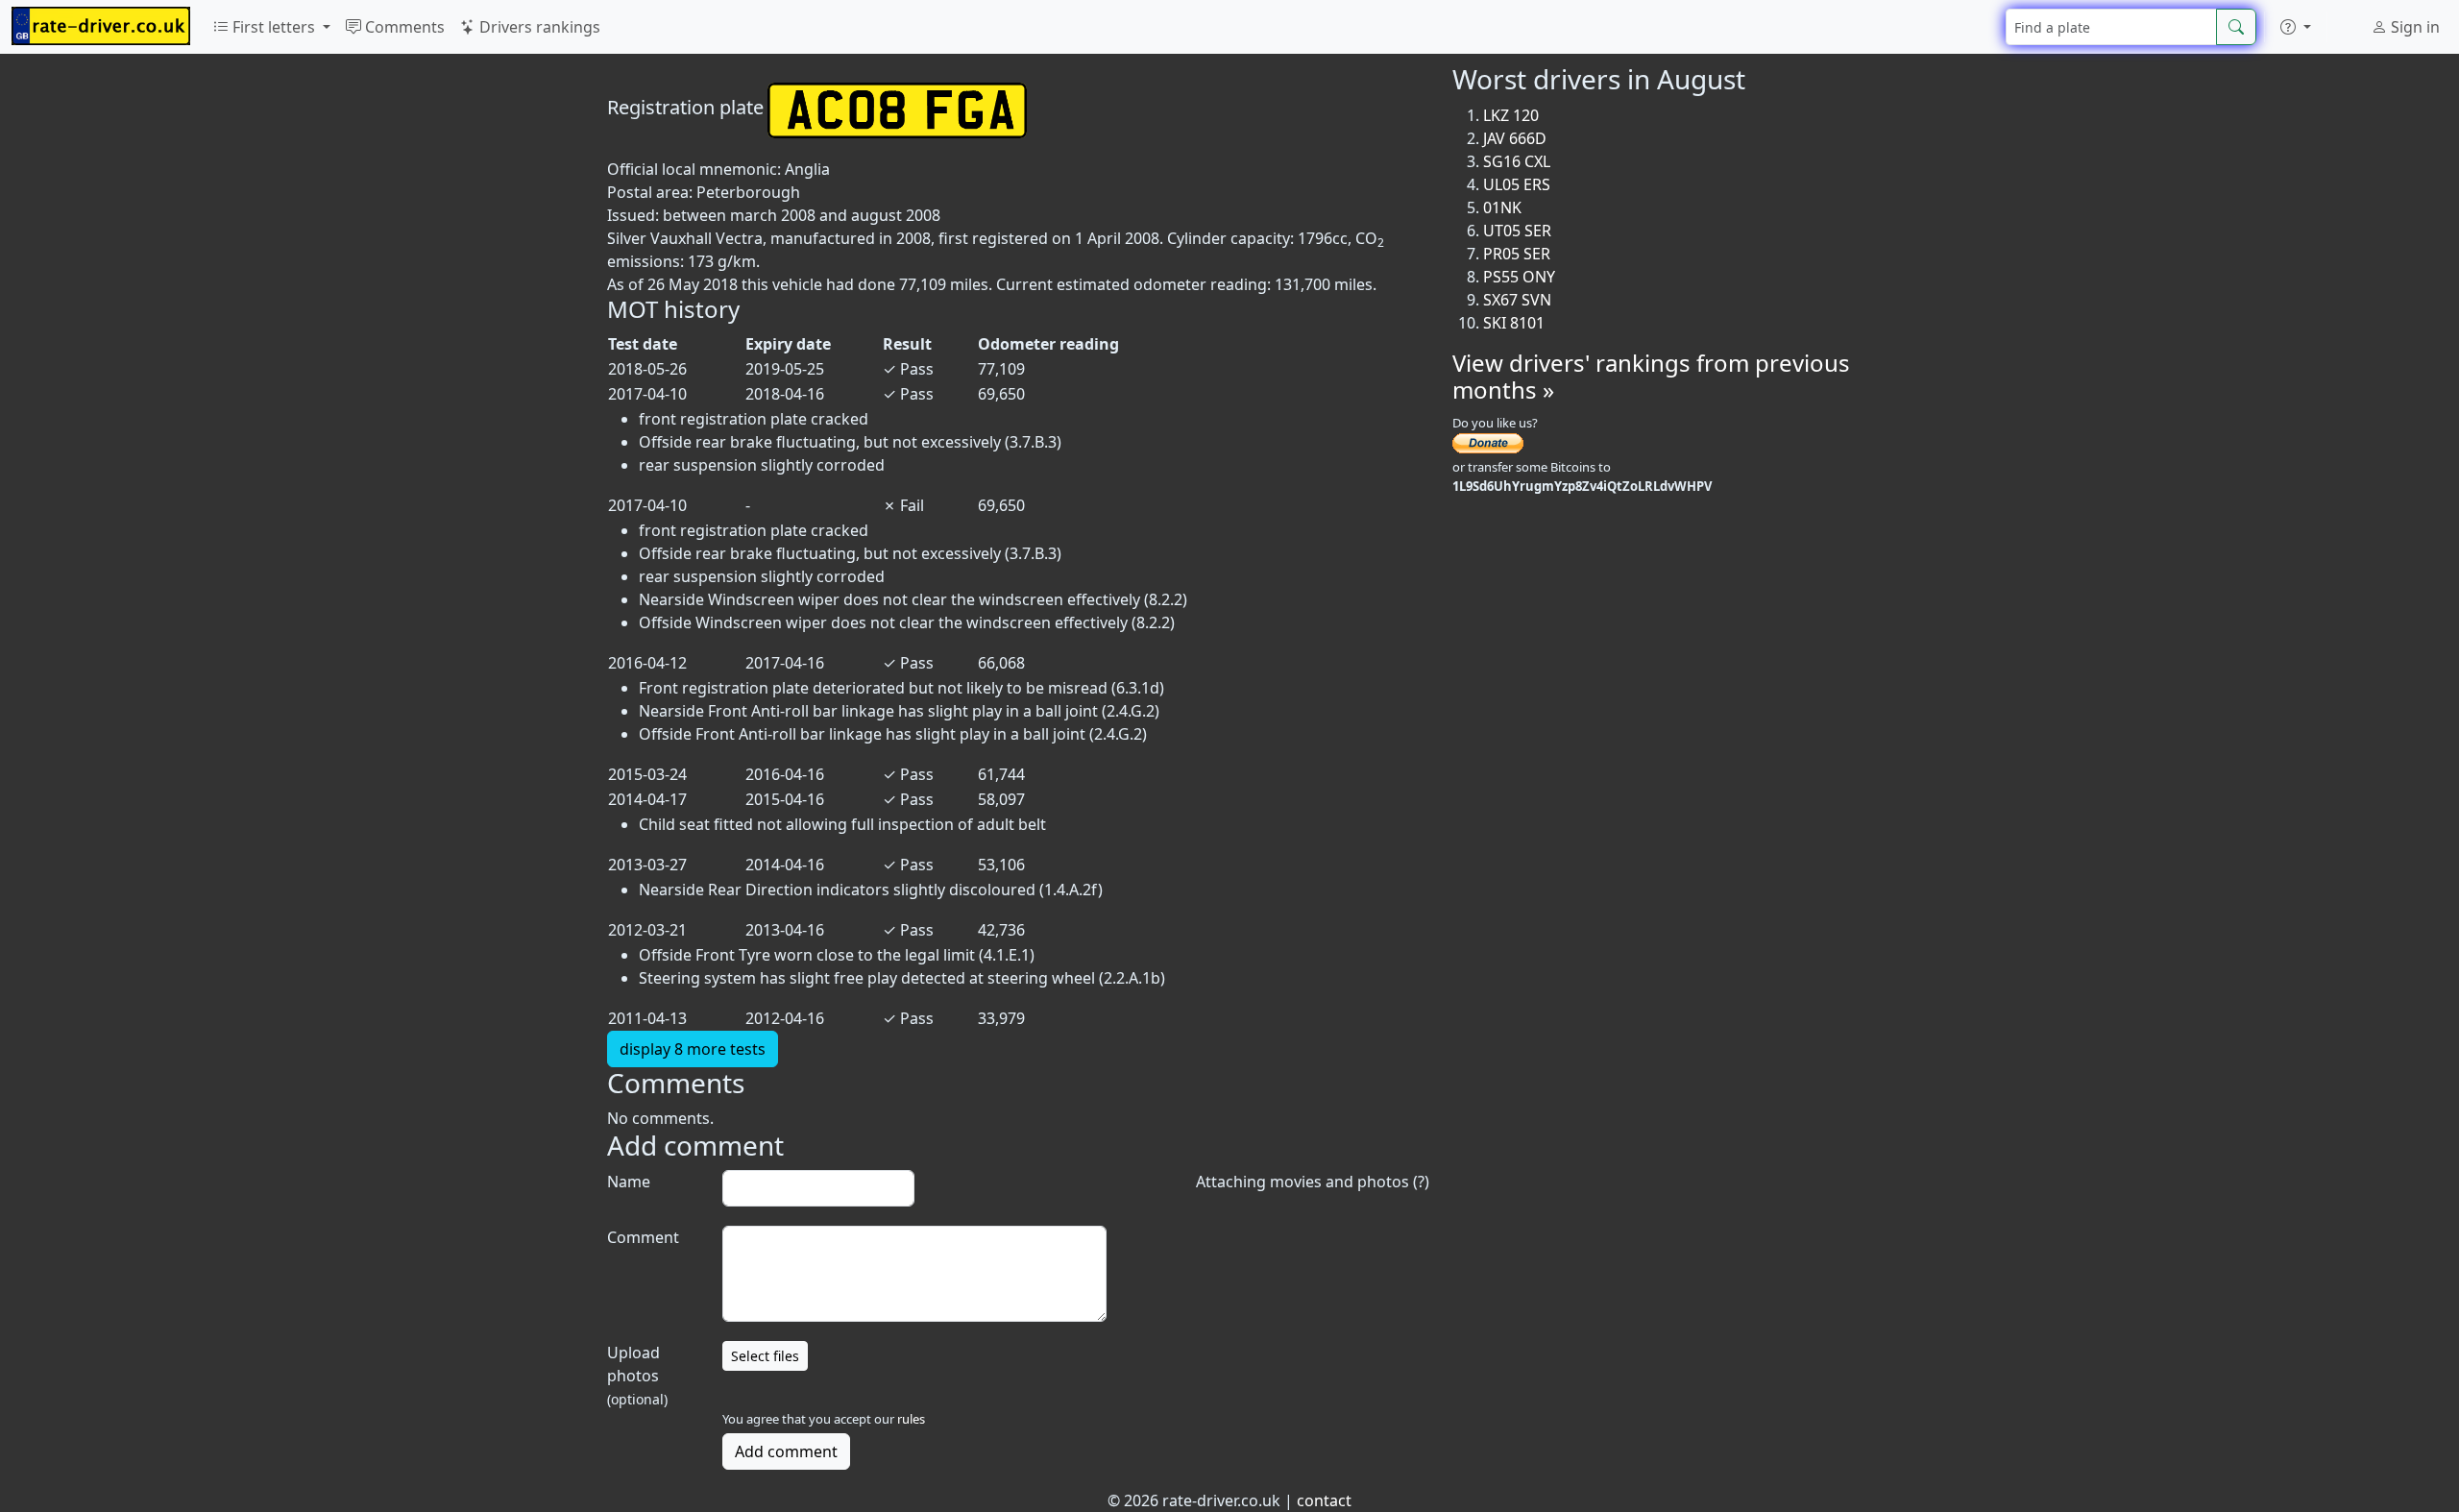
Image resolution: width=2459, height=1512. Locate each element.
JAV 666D (1515, 138)
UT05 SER (1517, 231)
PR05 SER (1517, 254)
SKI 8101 (1514, 323)
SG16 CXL (1517, 161)
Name (629, 1182)
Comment (643, 1237)
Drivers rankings (538, 27)
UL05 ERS (1517, 184)
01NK (1502, 207)
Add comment (786, 1451)
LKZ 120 (1511, 115)
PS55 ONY (1519, 277)
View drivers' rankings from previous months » (1651, 377)
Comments (403, 27)
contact (1324, 1500)
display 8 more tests (693, 1049)
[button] (2296, 27)
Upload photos (637, 1375)
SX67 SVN (1517, 300)
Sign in (2413, 27)
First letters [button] (274, 27)
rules (911, 1419)
